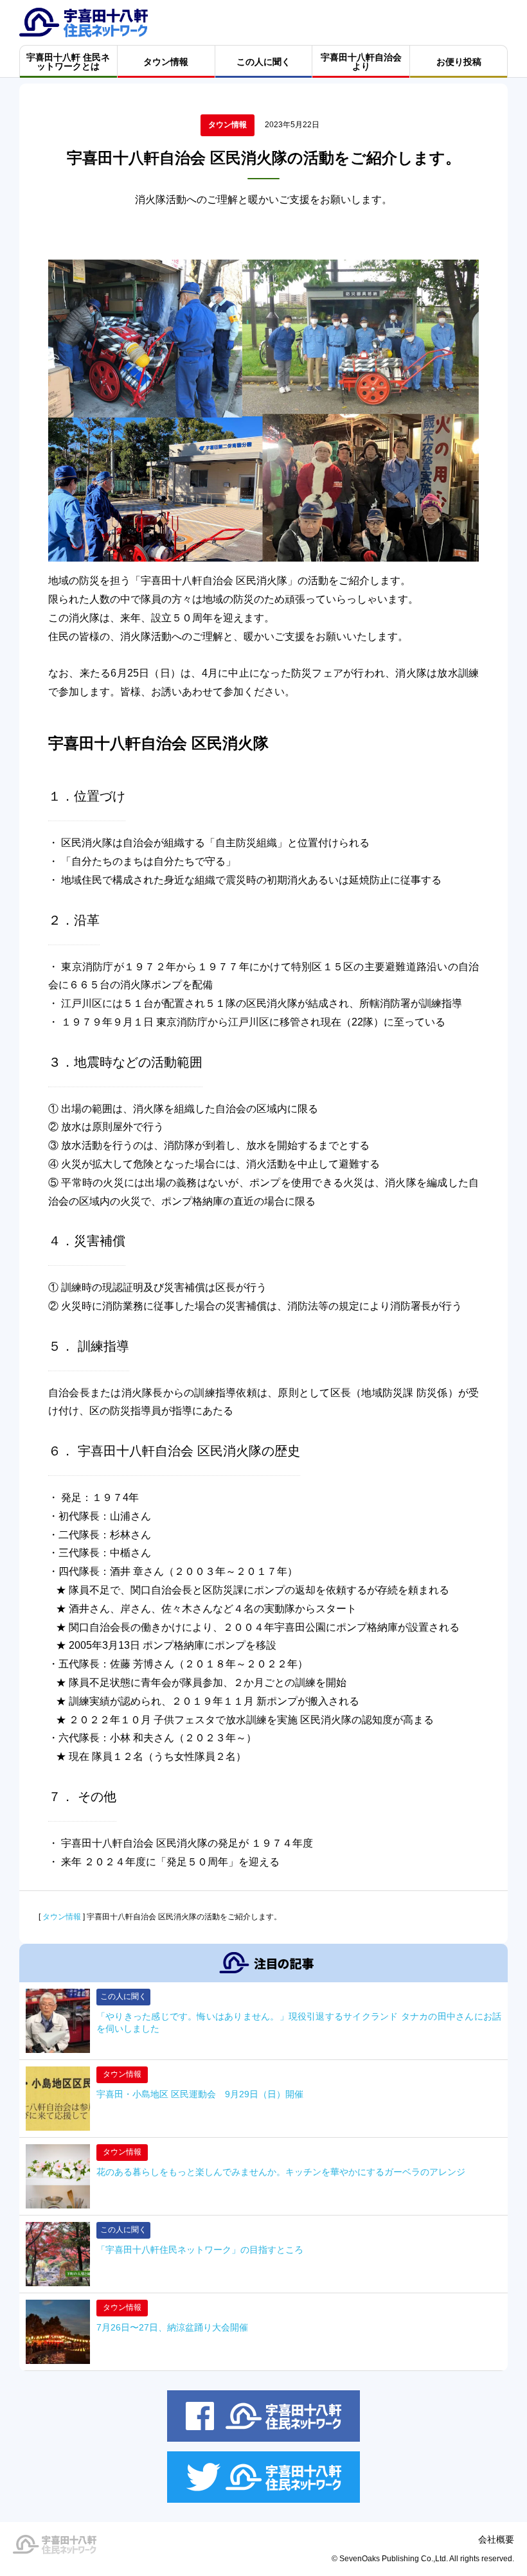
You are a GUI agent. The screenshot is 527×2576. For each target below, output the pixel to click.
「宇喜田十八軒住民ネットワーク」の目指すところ (204, 2250)
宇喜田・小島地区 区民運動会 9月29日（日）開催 (200, 2094)
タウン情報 (228, 125)
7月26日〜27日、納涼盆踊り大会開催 (172, 2327)
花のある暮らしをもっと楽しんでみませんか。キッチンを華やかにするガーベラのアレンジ (281, 2172)
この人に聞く (123, 1996)
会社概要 (496, 2539)
